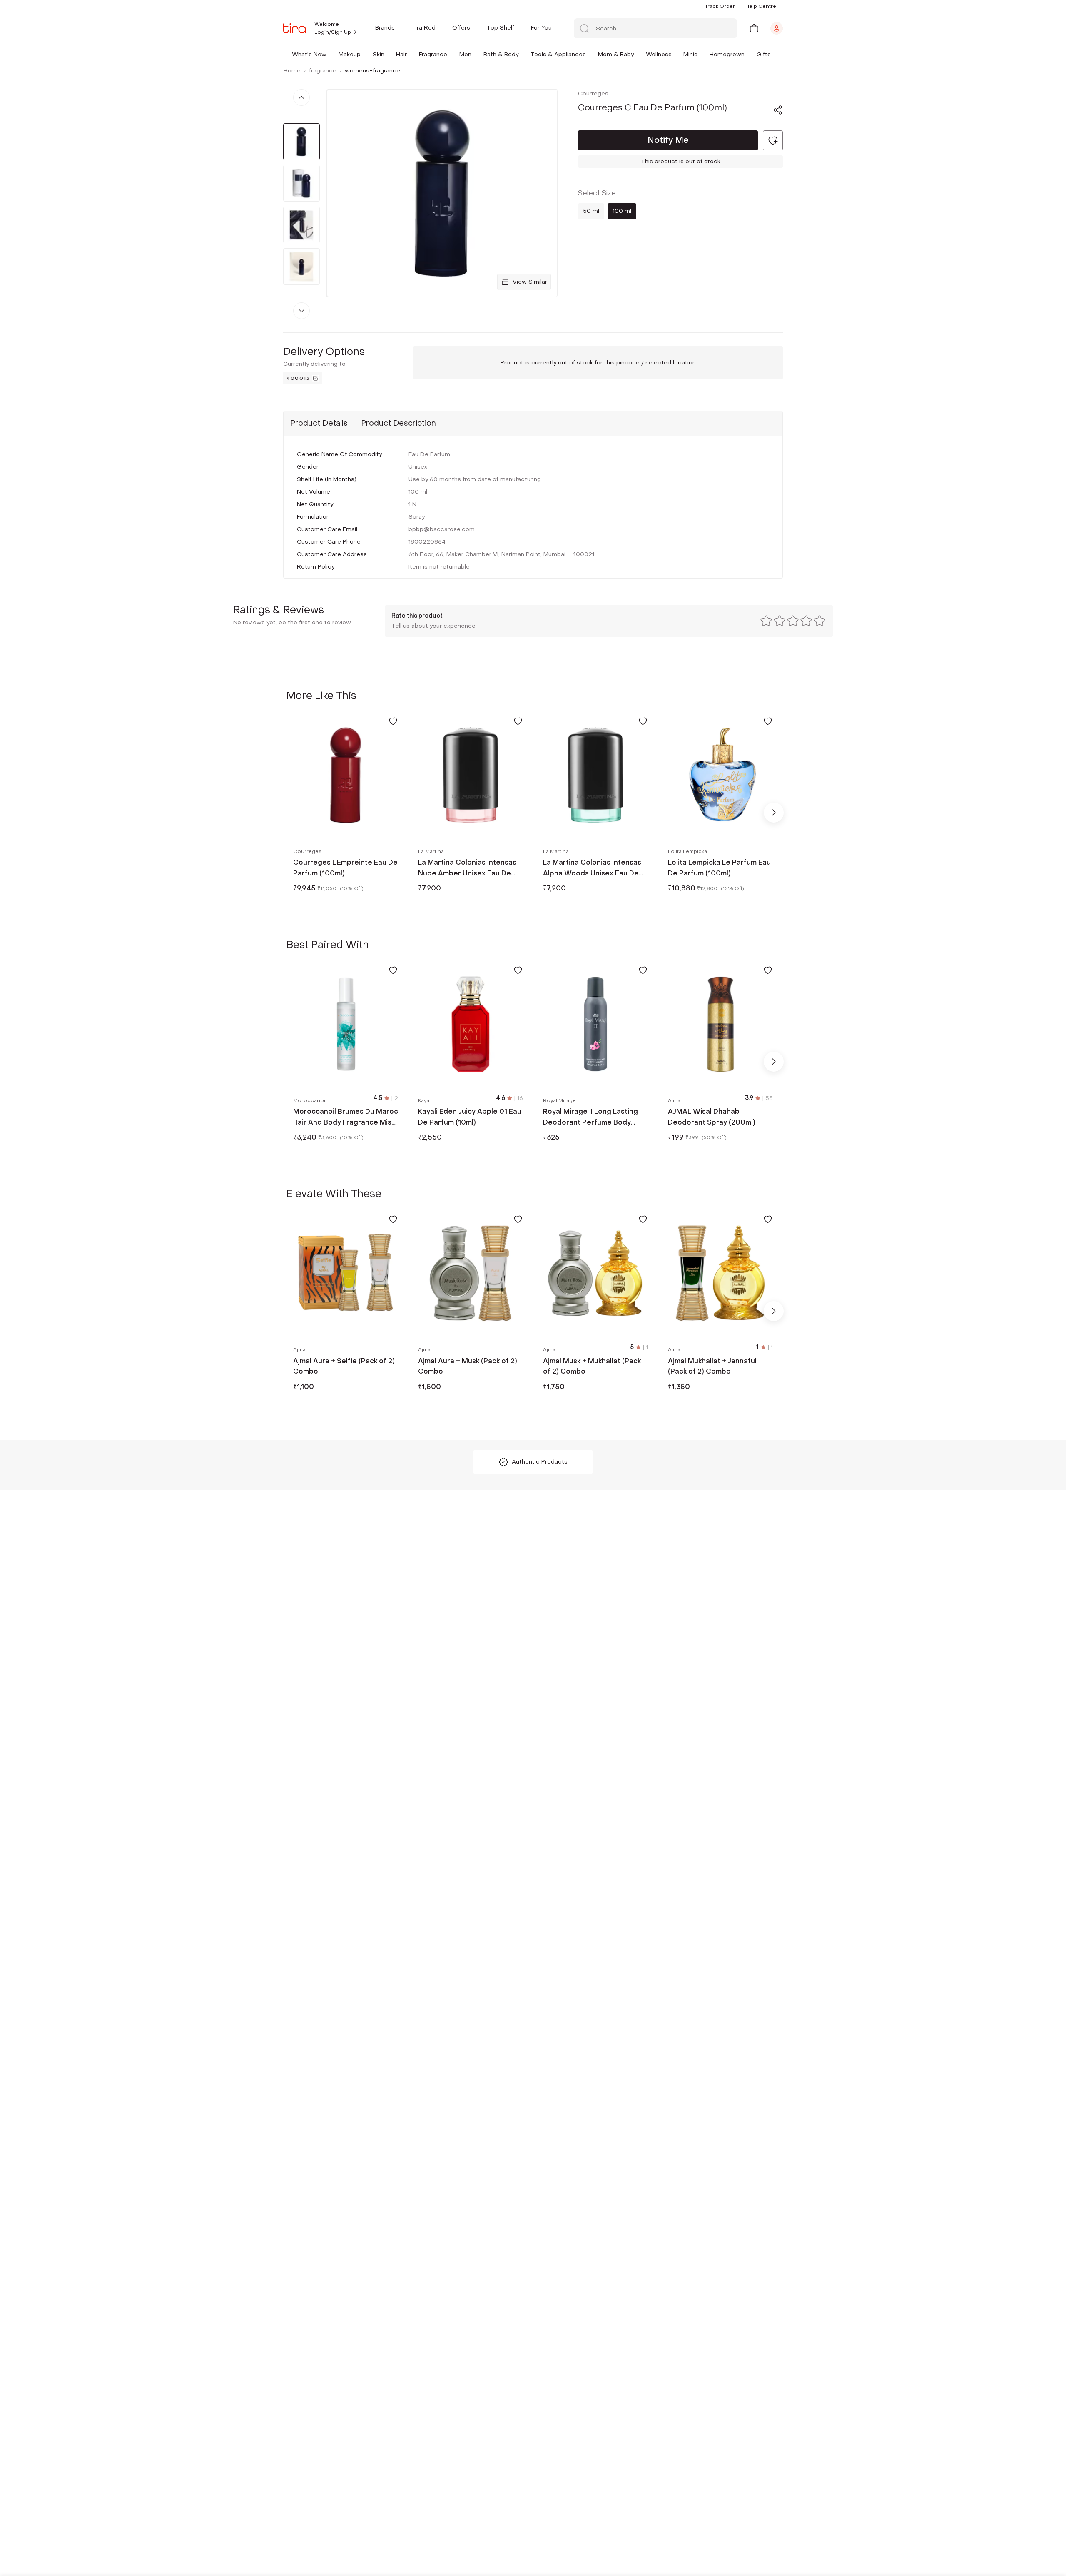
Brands (385, 28)
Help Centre (761, 6)
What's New (309, 54)
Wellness (659, 54)
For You (541, 28)
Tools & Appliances (558, 54)
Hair (401, 54)
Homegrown (727, 54)
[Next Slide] (774, 813)
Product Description (399, 423)
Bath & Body (501, 54)
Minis (690, 54)
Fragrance (433, 54)
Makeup (350, 54)
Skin (379, 54)
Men (465, 54)
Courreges (593, 94)
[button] (328, 54)
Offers (461, 28)
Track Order (720, 6)
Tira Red (423, 28)
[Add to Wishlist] (393, 721)
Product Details (319, 423)
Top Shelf (501, 28)
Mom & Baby (616, 54)
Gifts (764, 54)
